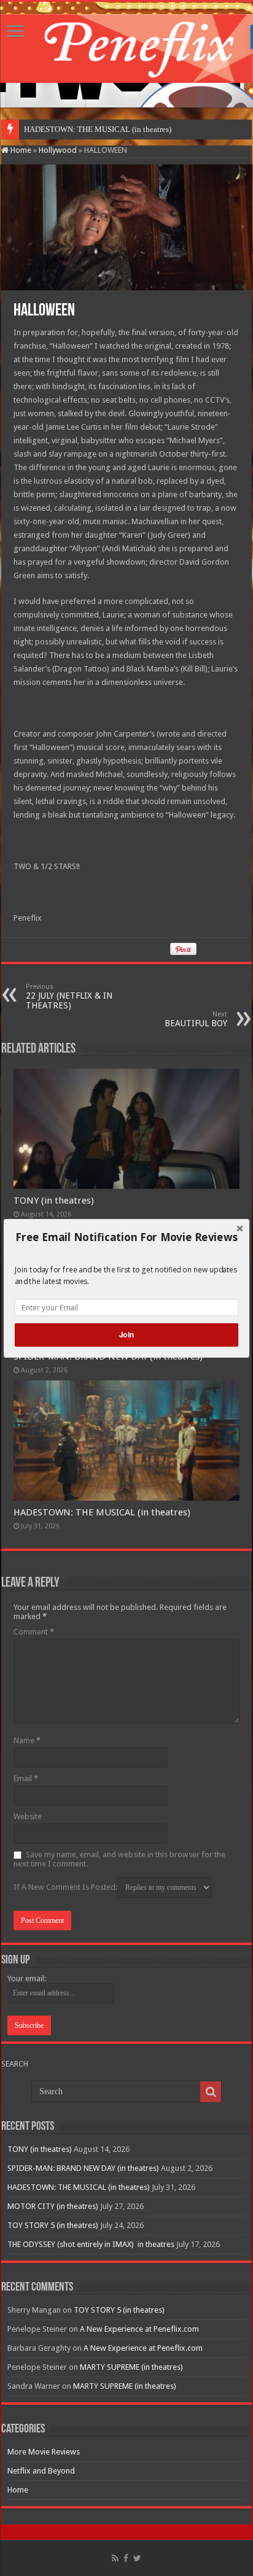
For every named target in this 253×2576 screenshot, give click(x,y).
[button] (126, 1237)
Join (126, 1335)
